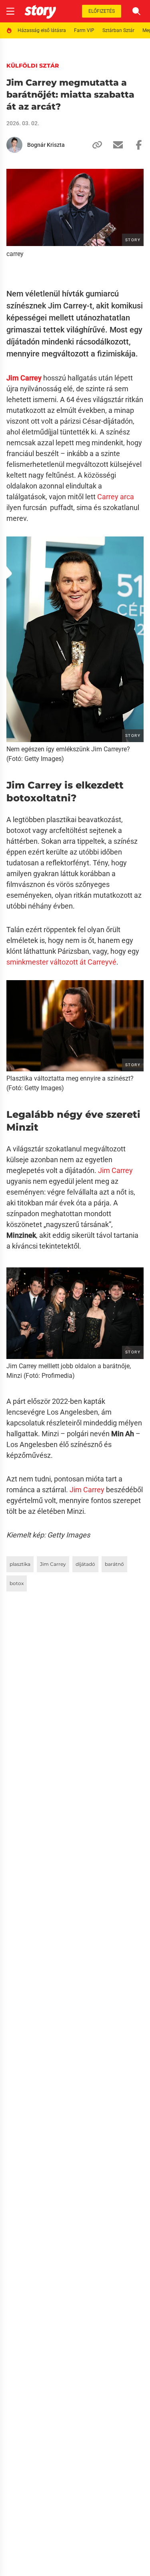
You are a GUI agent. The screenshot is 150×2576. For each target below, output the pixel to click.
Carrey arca (116, 497)
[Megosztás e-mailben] (115, 145)
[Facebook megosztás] (136, 145)
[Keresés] (136, 11)
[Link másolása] (94, 145)
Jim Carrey (115, 1170)
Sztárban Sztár (118, 30)
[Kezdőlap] (40, 11)
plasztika (20, 1564)
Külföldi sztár (33, 66)
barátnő (114, 1564)
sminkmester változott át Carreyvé (61, 962)
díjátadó (85, 1564)
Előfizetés (102, 11)
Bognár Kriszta (46, 145)
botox (17, 1583)
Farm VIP (84, 30)
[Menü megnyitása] (10, 11)
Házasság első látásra (42, 30)
